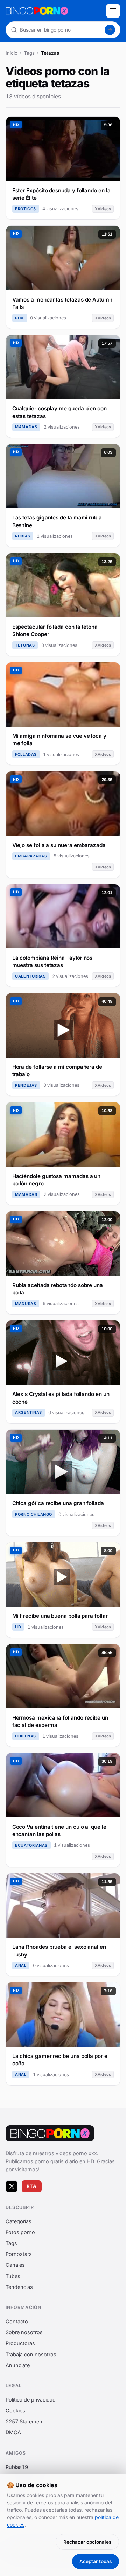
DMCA (13, 2432)
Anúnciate (18, 2365)
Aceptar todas (96, 2561)
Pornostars (19, 2254)
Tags (29, 53)
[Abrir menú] (113, 11)
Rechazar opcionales (87, 2542)
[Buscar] (110, 30)
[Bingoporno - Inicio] (50, 2133)
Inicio (12, 53)
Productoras (20, 2343)
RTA (32, 2186)
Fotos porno (20, 2232)
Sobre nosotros (24, 2332)
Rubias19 (17, 2467)
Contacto (17, 2321)
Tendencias (19, 2287)
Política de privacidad (31, 2400)
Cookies (15, 2411)
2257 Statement (25, 2421)
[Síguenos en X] (12, 2186)
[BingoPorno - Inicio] (54, 11)
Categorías (19, 2221)
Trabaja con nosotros (31, 2354)
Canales (15, 2265)
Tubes (13, 2276)
